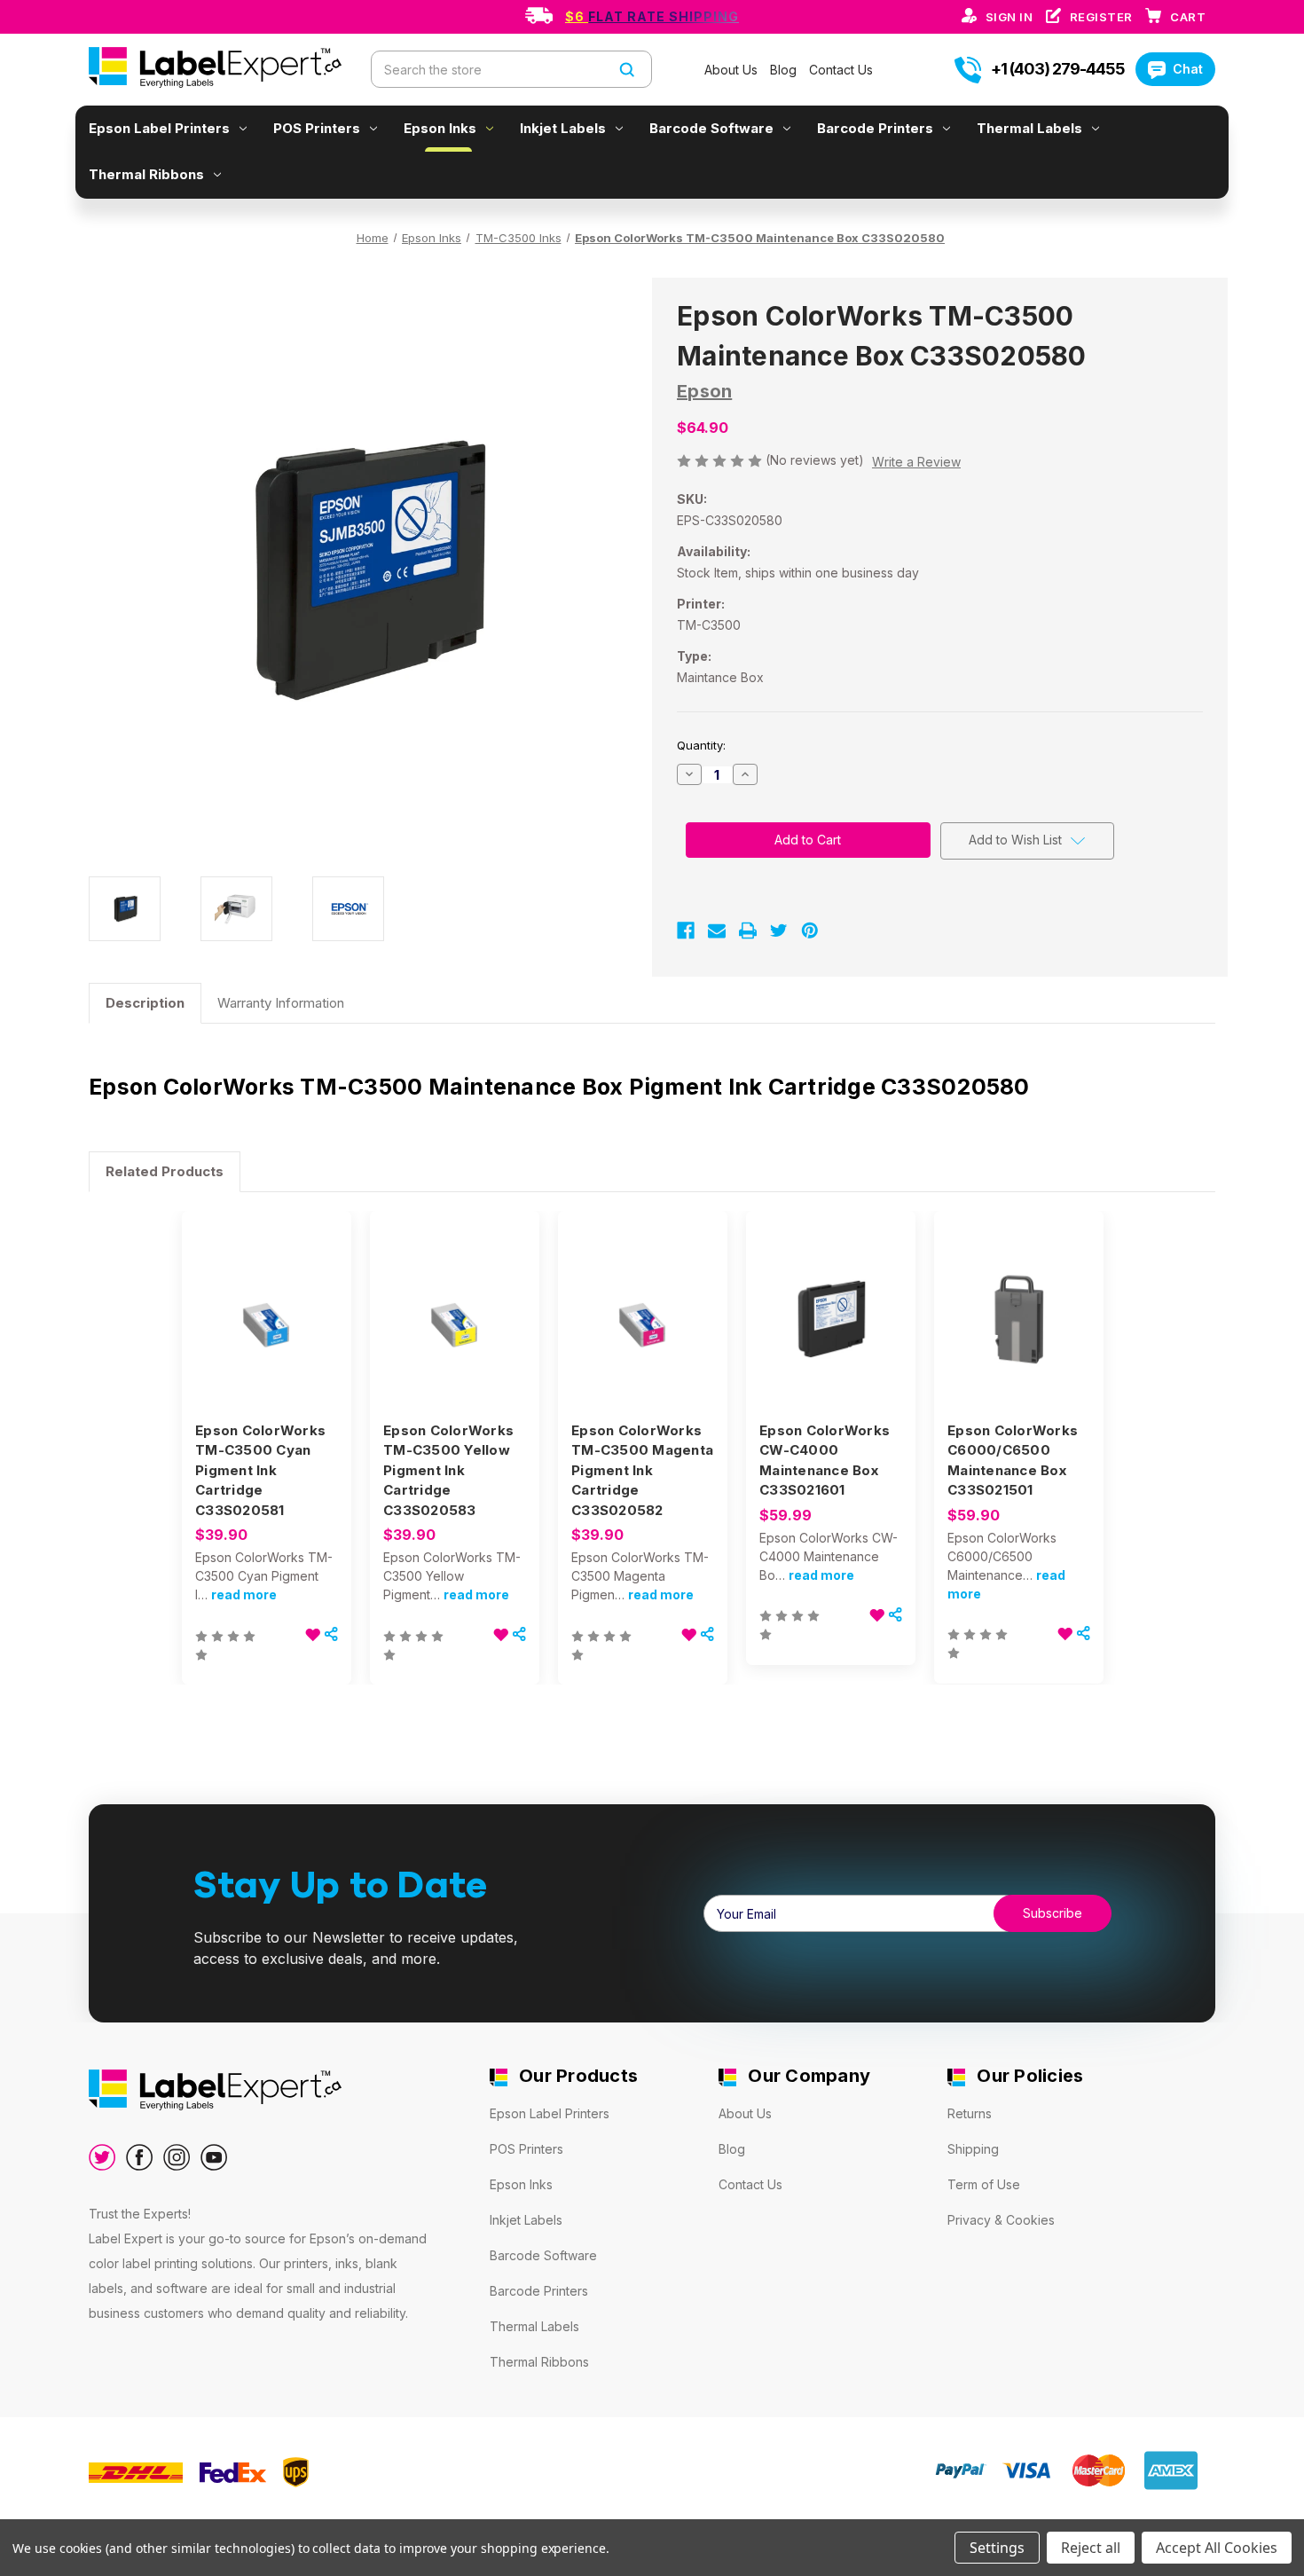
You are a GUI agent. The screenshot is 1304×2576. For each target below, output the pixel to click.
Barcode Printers (875, 128)
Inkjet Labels (563, 128)
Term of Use (984, 2184)
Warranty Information (281, 1003)
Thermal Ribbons (146, 174)
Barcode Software (711, 128)
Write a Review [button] (916, 462)
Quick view (266, 1302)
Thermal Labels (1029, 128)
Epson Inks (440, 128)
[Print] (748, 931)
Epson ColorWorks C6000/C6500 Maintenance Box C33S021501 (1013, 1461)
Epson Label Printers (159, 128)
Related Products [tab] (165, 1171)
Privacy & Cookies (1001, 2220)
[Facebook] (686, 931)
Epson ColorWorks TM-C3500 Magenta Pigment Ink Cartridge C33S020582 (642, 1470)
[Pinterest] (810, 931)
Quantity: (701, 745)
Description (145, 1003)
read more (244, 1594)
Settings (997, 2548)
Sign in (1011, 17)
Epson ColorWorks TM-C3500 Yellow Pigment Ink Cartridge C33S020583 (448, 1470)
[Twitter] (779, 931)
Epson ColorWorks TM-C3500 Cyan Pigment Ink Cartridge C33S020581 (260, 1470)
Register (1103, 17)
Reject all (1091, 2548)
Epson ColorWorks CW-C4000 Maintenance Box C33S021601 (825, 1461)
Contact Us (841, 70)
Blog (785, 70)
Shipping (973, 2149)
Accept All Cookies (1217, 2548)
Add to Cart (267, 1333)
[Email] (717, 931)
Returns (970, 2113)
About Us (733, 70)
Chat (1188, 69)
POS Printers (317, 128)
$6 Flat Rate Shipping (652, 16)
